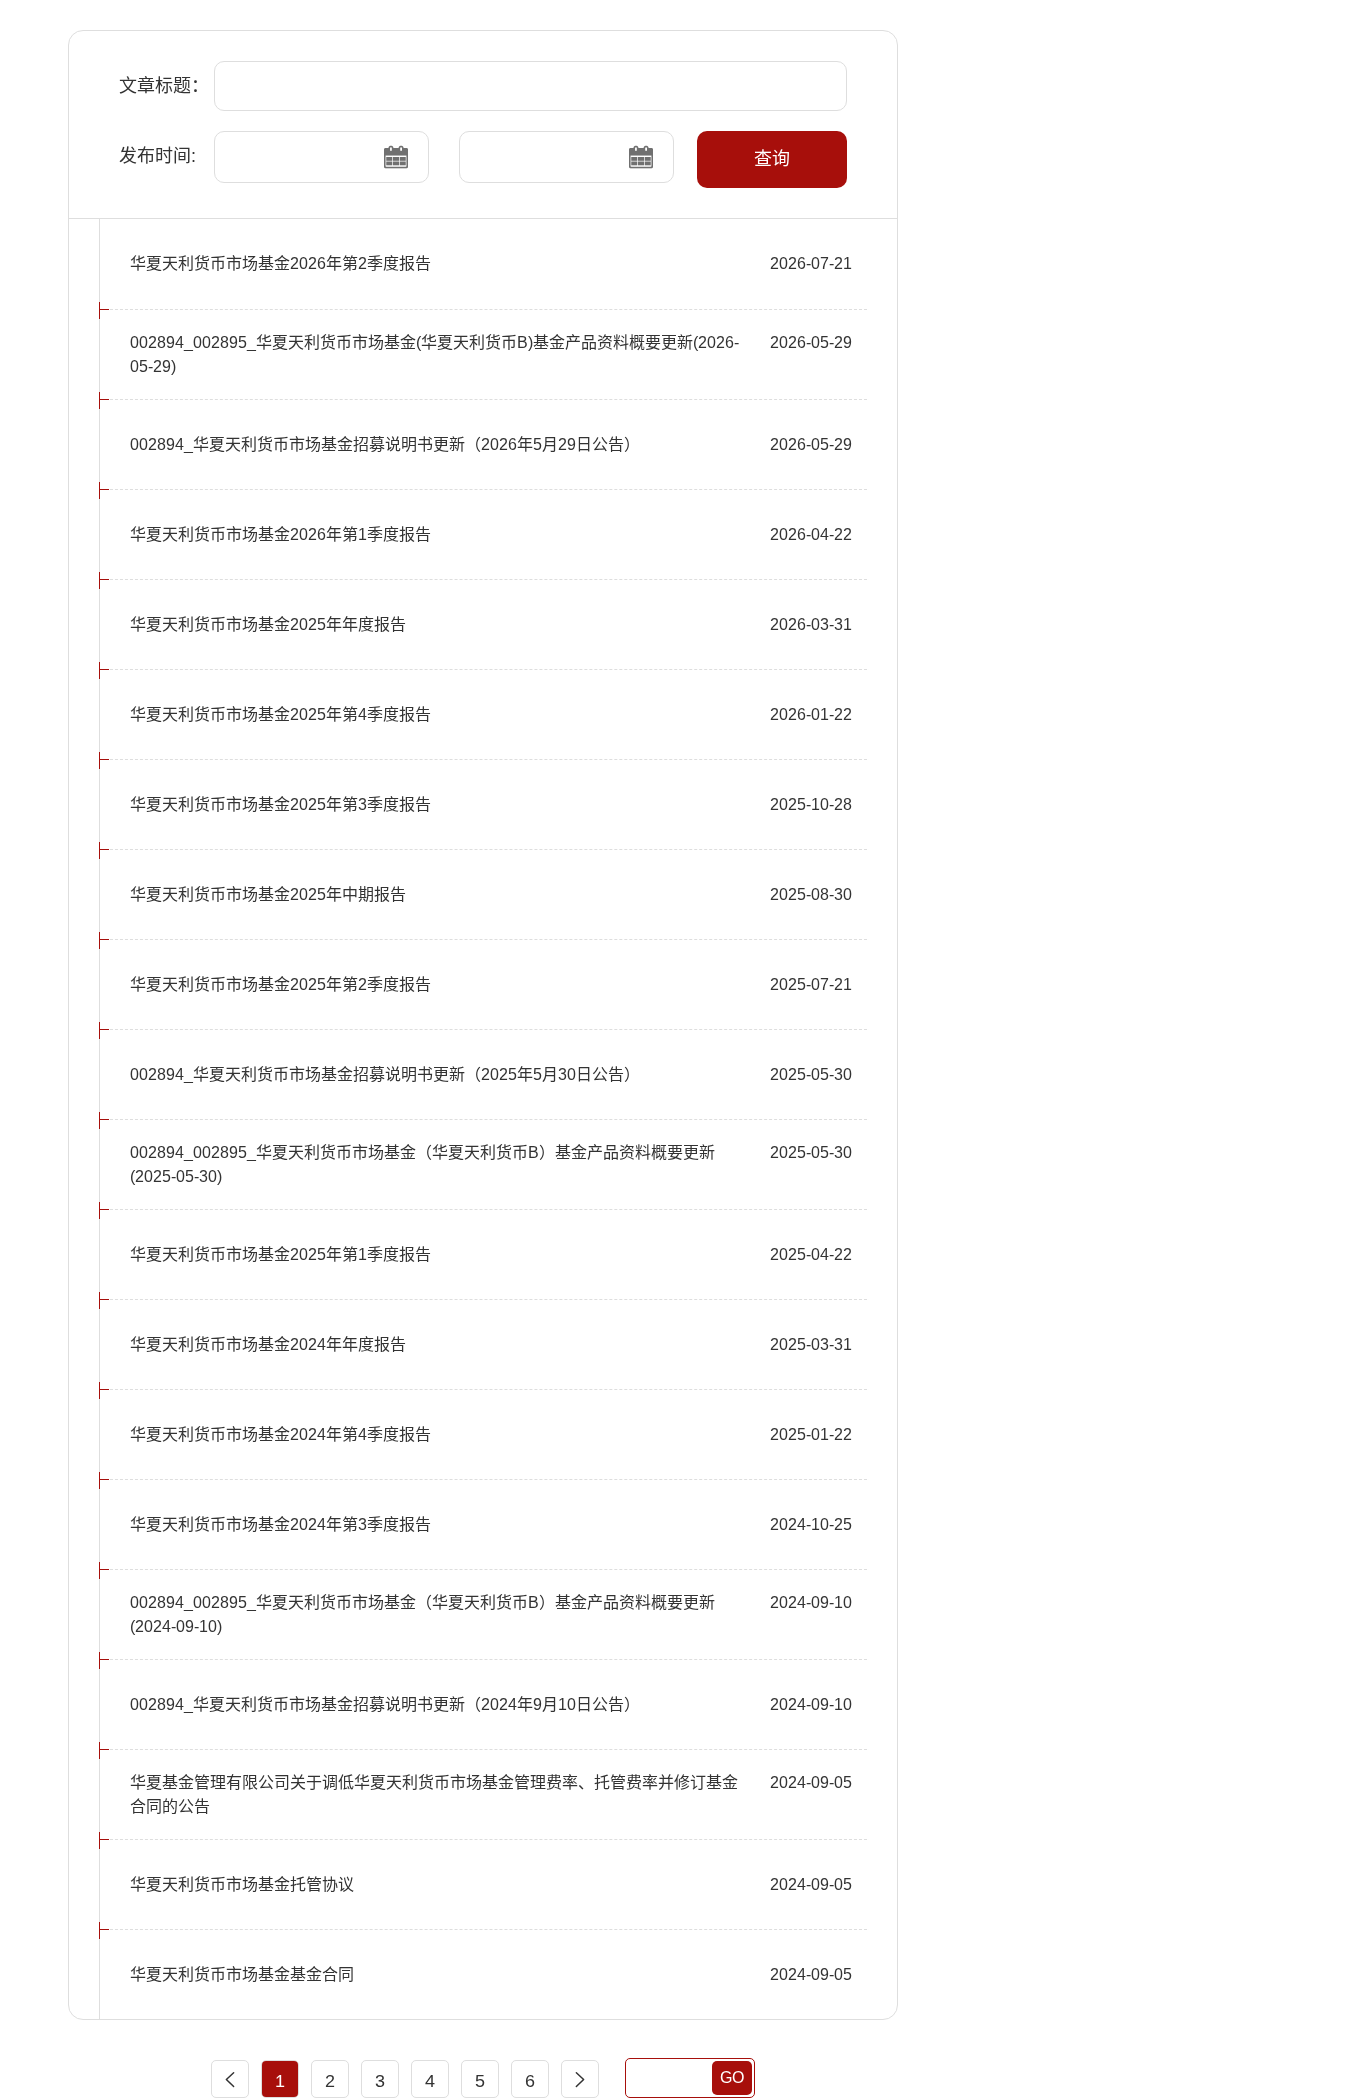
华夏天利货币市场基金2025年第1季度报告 (280, 1254)
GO (732, 2077)
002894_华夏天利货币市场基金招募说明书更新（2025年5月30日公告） (385, 1074)
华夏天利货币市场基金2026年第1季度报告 (280, 534)
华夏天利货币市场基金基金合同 (242, 1974)
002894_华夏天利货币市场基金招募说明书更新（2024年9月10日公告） (385, 1704)
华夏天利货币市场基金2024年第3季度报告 (280, 1524)
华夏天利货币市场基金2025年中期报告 (268, 894)
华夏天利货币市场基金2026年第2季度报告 (280, 263)
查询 (772, 159)
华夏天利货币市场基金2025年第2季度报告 (280, 984)
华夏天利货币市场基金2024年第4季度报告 (280, 1434)
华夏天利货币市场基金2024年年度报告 (268, 1344)
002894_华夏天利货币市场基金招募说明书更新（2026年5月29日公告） (385, 444)
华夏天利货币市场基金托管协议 (242, 1884)
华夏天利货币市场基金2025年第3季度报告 (280, 804)
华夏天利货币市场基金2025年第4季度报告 (280, 714)
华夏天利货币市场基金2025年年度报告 (268, 624)
